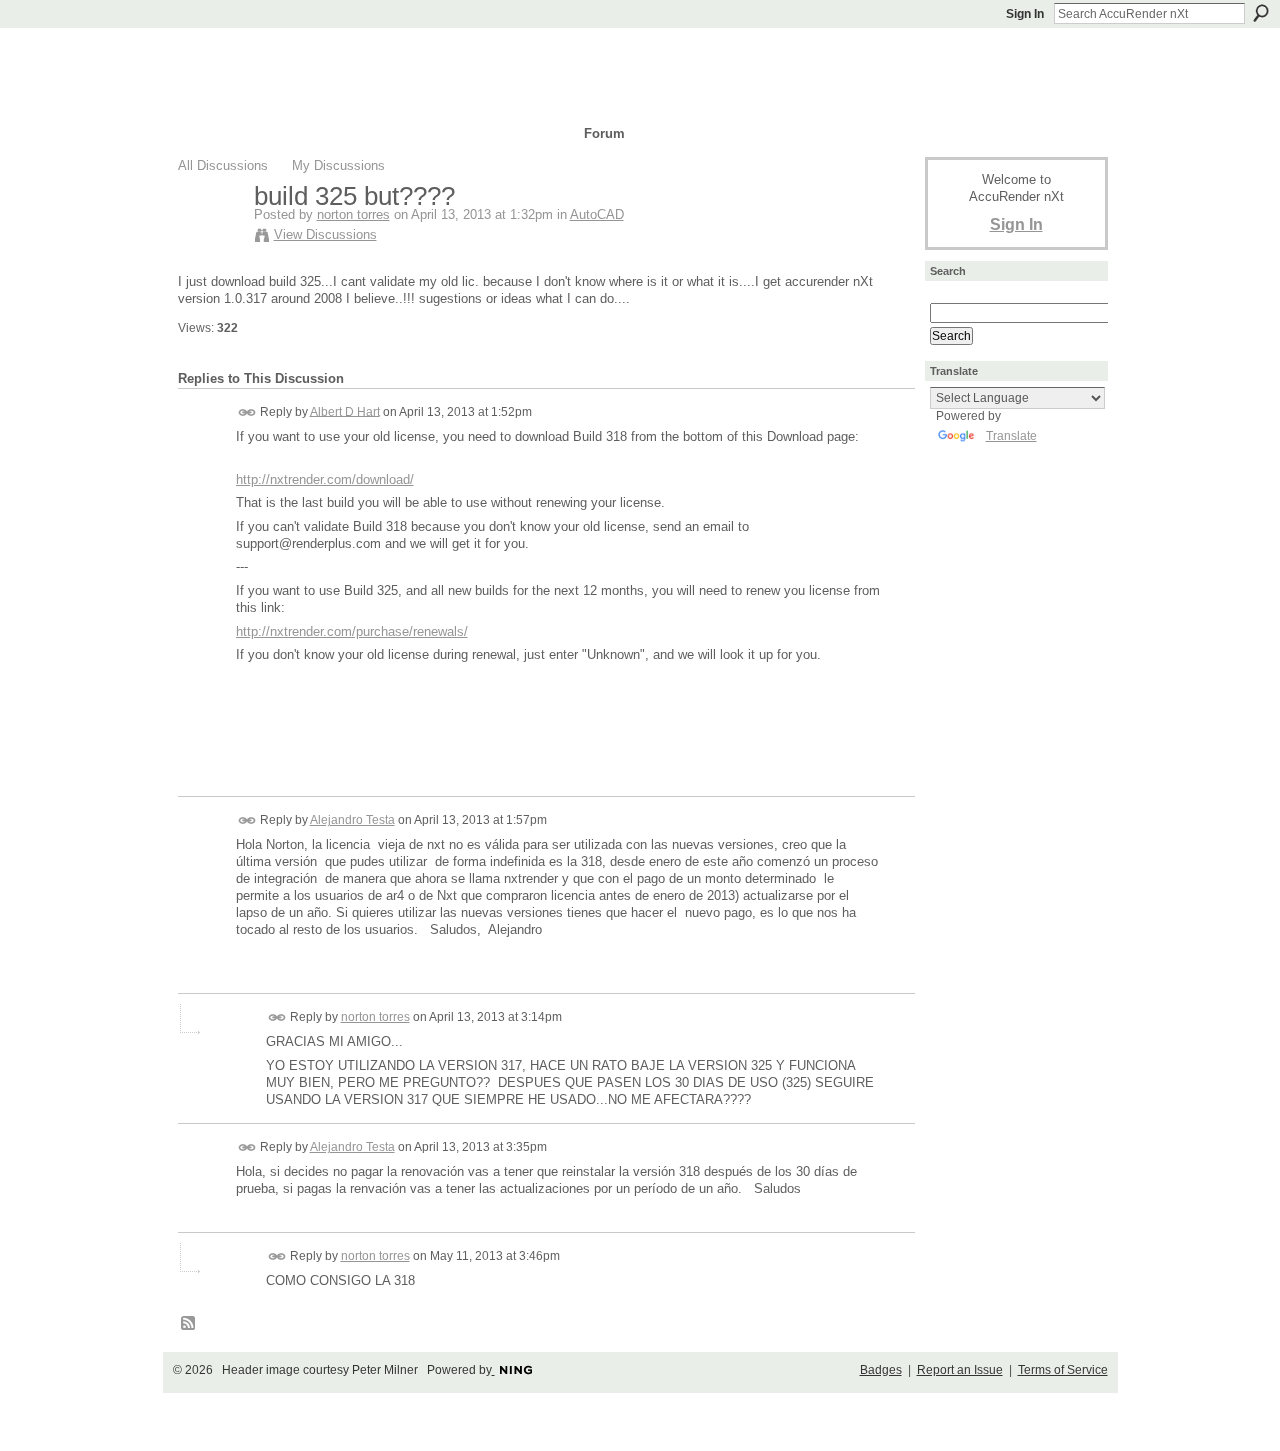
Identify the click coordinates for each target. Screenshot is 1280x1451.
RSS (189, 1324)
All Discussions (223, 165)
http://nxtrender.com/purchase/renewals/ (352, 631)
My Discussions (338, 165)
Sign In (1025, 14)
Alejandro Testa (352, 820)
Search (1261, 13)
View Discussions (325, 234)
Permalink (247, 412)
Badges (881, 1370)
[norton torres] (210, 238)
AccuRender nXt (297, 55)
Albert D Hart (345, 411)
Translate (1011, 436)
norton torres (353, 214)
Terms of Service (1063, 1370)
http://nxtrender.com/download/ (325, 479)
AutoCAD (597, 214)
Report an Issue (960, 1370)
